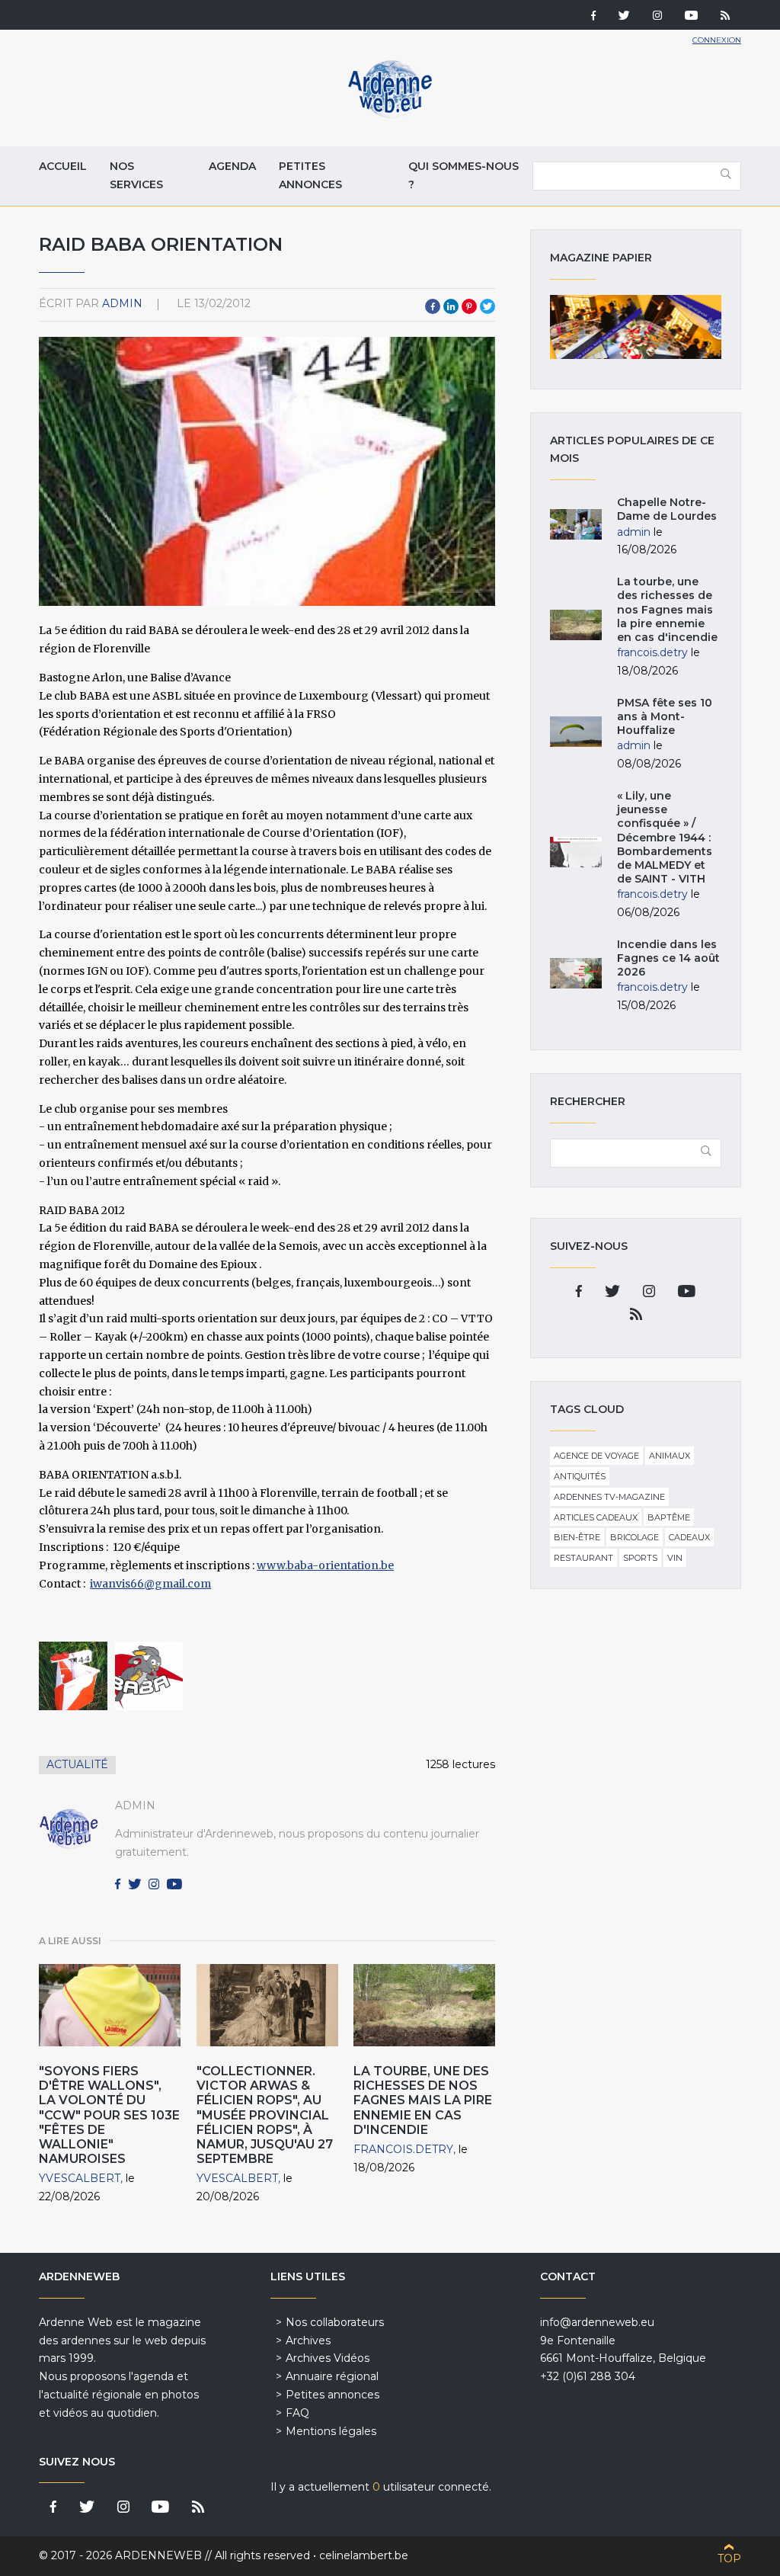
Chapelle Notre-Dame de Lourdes (667, 509)
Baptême (669, 1517)
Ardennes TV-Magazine (609, 1497)
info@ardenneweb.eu (597, 2322)
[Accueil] (390, 114)
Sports (640, 1558)
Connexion (717, 40)
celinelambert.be (364, 2555)
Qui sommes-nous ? (464, 175)
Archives (308, 2341)
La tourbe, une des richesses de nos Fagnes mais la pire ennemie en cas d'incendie (423, 2100)
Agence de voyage (596, 1456)
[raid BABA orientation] (73, 1676)
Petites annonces (310, 175)
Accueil (63, 166)
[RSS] (725, 17)
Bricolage (635, 1537)
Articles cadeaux (596, 1517)
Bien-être (577, 1537)
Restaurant (583, 1558)
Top (729, 2558)
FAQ (297, 2413)
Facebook (433, 306)
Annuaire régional (332, 2376)
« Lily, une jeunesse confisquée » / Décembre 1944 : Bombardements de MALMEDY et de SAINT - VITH (665, 837)
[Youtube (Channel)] (691, 17)
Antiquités (580, 1476)
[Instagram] (657, 17)
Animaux (670, 1456)
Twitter (487, 306)
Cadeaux (689, 1537)
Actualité (77, 1764)
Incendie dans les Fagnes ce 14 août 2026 (668, 958)
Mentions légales (331, 2431)
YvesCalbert (80, 2178)
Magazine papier (635, 327)
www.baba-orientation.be (325, 1565)
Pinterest (469, 306)
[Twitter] (624, 17)
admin (122, 303)
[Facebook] (593, 17)
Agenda (232, 166)
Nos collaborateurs (335, 2322)
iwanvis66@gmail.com (150, 1584)
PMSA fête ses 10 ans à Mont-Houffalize (665, 716)
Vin (675, 1558)
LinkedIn (451, 306)
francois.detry (403, 2149)
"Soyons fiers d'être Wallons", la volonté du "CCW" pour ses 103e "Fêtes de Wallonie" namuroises (109, 2115)
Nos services (136, 175)
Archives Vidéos (328, 2358)
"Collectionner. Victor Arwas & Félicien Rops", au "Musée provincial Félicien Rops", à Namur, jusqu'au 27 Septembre (265, 2115)
